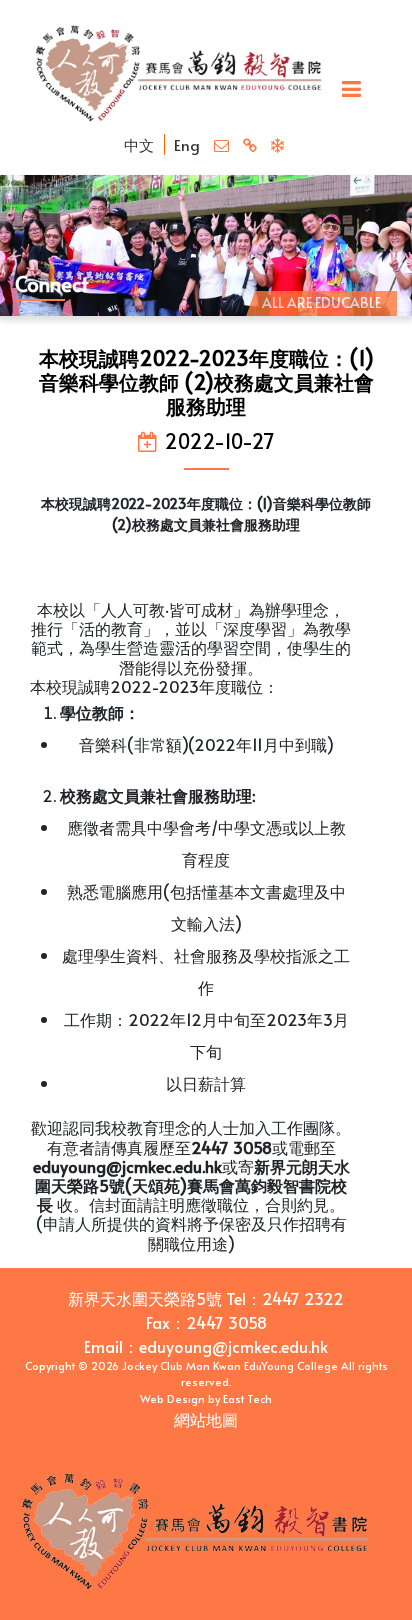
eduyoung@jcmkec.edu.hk (233, 1346)
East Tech (247, 1398)
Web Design (172, 1398)
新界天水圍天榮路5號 (145, 1298)
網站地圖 (206, 1419)
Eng (187, 144)
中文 (139, 144)
